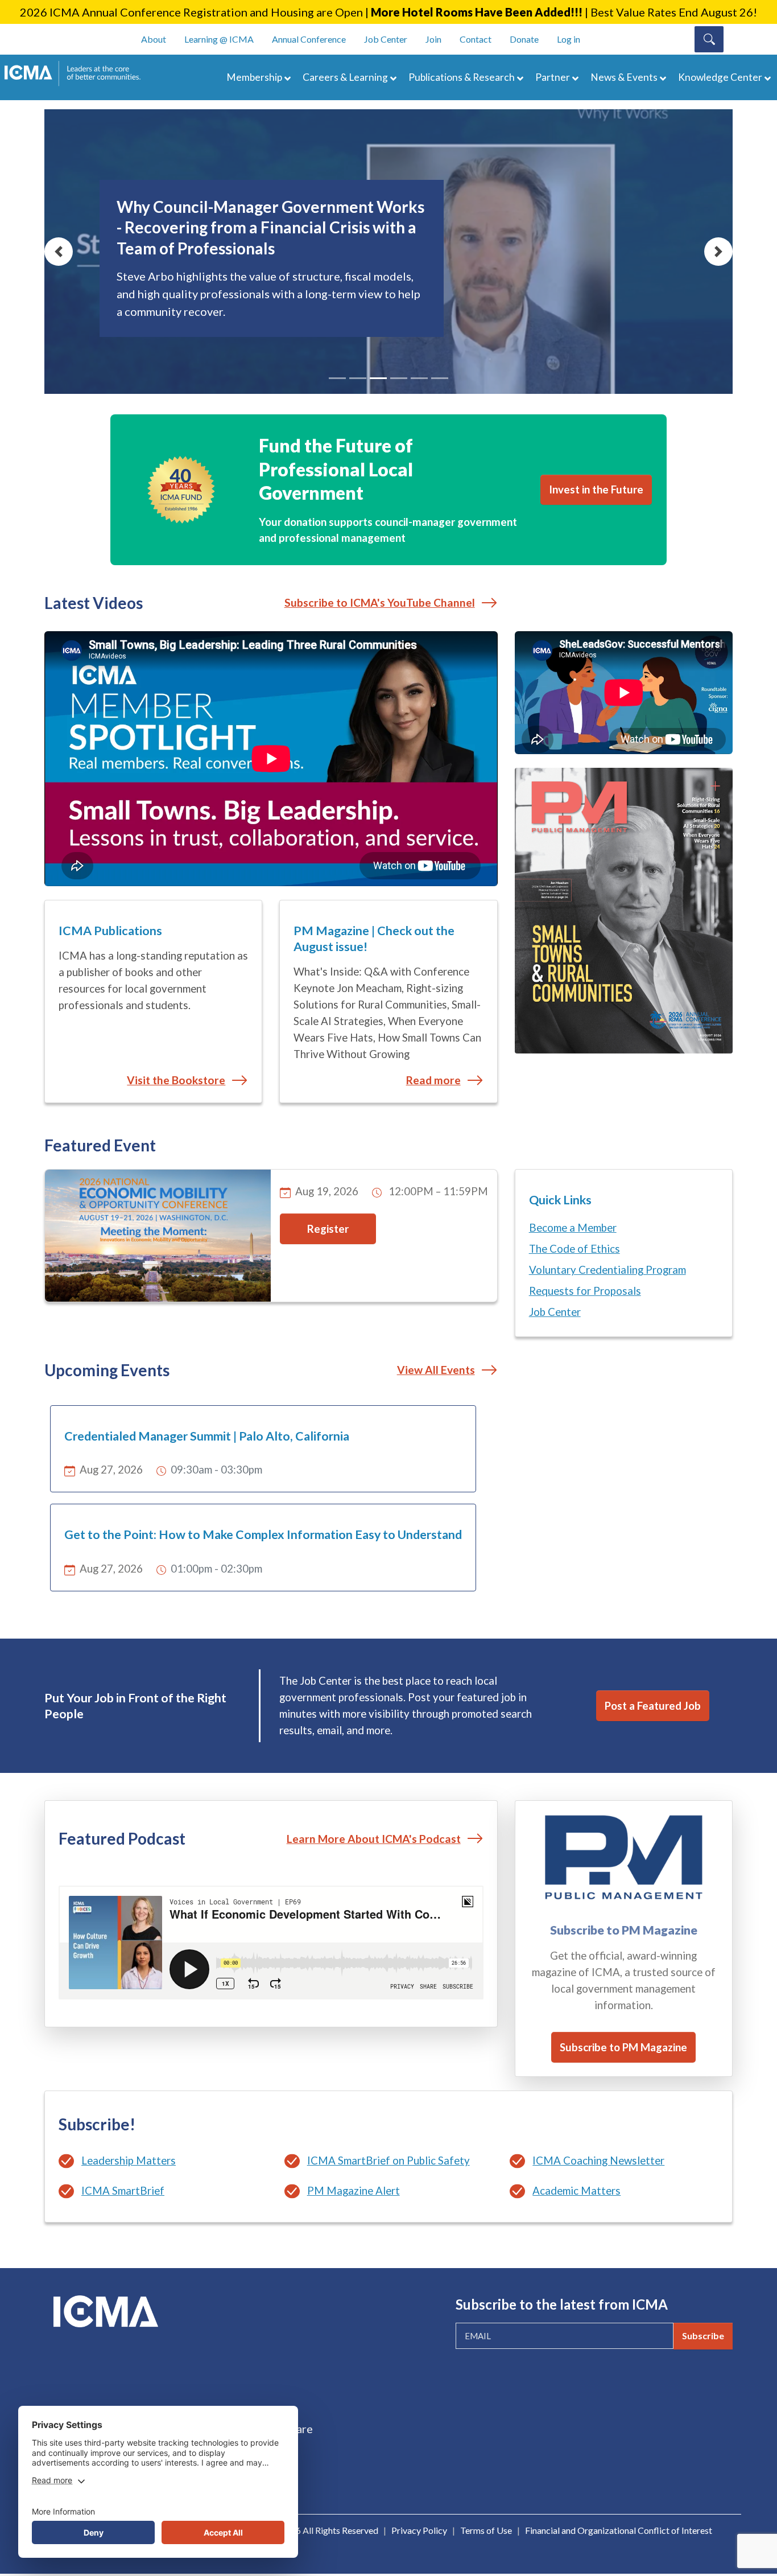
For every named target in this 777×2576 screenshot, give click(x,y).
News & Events (624, 77)
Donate (524, 39)
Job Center (386, 39)
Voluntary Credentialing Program (607, 1270)
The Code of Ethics (575, 1249)
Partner (553, 77)
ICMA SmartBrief (123, 2191)
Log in (569, 39)
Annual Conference (309, 39)
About (154, 39)
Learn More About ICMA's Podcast (374, 1839)
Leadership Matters (129, 2161)
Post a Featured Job (653, 1706)
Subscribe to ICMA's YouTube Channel (380, 602)
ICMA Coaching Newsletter (598, 2161)
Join (433, 39)
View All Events (436, 1370)
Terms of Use (486, 2530)
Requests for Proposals (585, 1291)
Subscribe (703, 2336)
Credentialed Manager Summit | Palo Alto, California (207, 1436)
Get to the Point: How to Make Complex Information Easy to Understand (263, 1534)
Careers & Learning (345, 77)
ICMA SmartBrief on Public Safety (388, 2161)
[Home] (78, 73)
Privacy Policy (419, 2530)
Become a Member (573, 1228)
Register (328, 1229)
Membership (254, 77)
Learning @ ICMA (219, 39)
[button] (59, 252)
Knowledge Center (720, 77)
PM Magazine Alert (354, 2191)
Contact (476, 39)
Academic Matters (576, 2191)
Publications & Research (462, 77)
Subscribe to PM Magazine (623, 2047)
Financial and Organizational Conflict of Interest (619, 2530)
